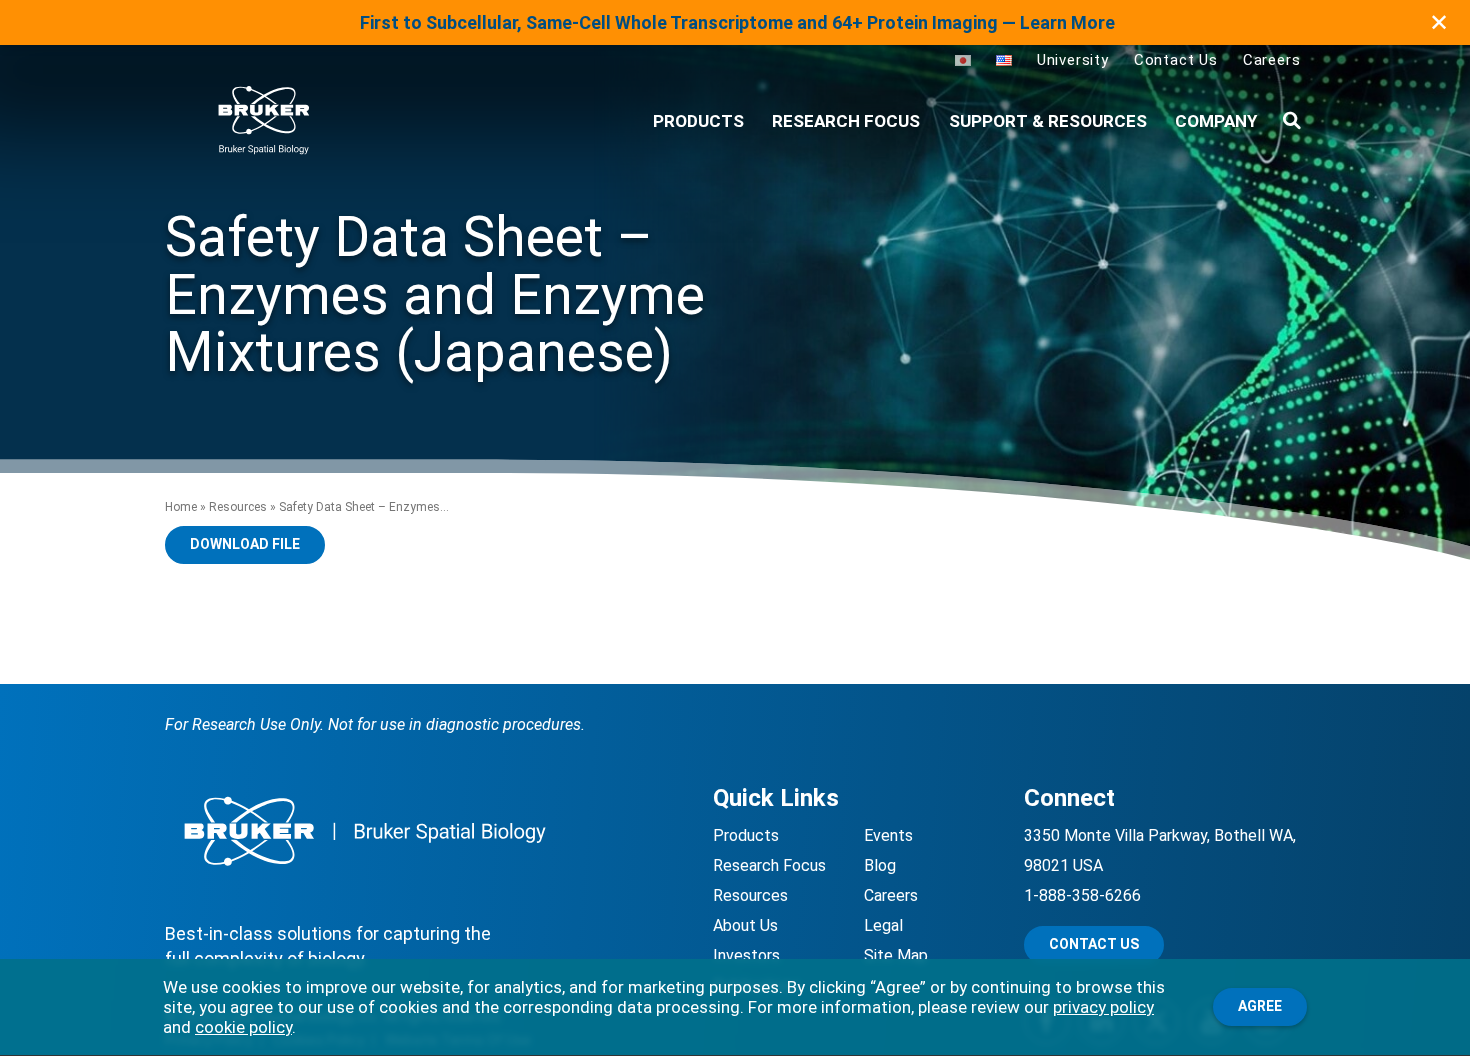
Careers (1272, 60)
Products (746, 835)
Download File (245, 544)
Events (888, 835)
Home (181, 507)
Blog (880, 865)
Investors (746, 955)
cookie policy (243, 1027)
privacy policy (1103, 1007)
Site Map (896, 955)
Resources (238, 507)
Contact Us (1176, 60)
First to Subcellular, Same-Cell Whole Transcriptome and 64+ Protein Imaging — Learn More (737, 22)
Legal (883, 925)
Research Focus (846, 121)
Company (1216, 121)
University (1073, 60)
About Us (745, 925)
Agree (1260, 1006)
